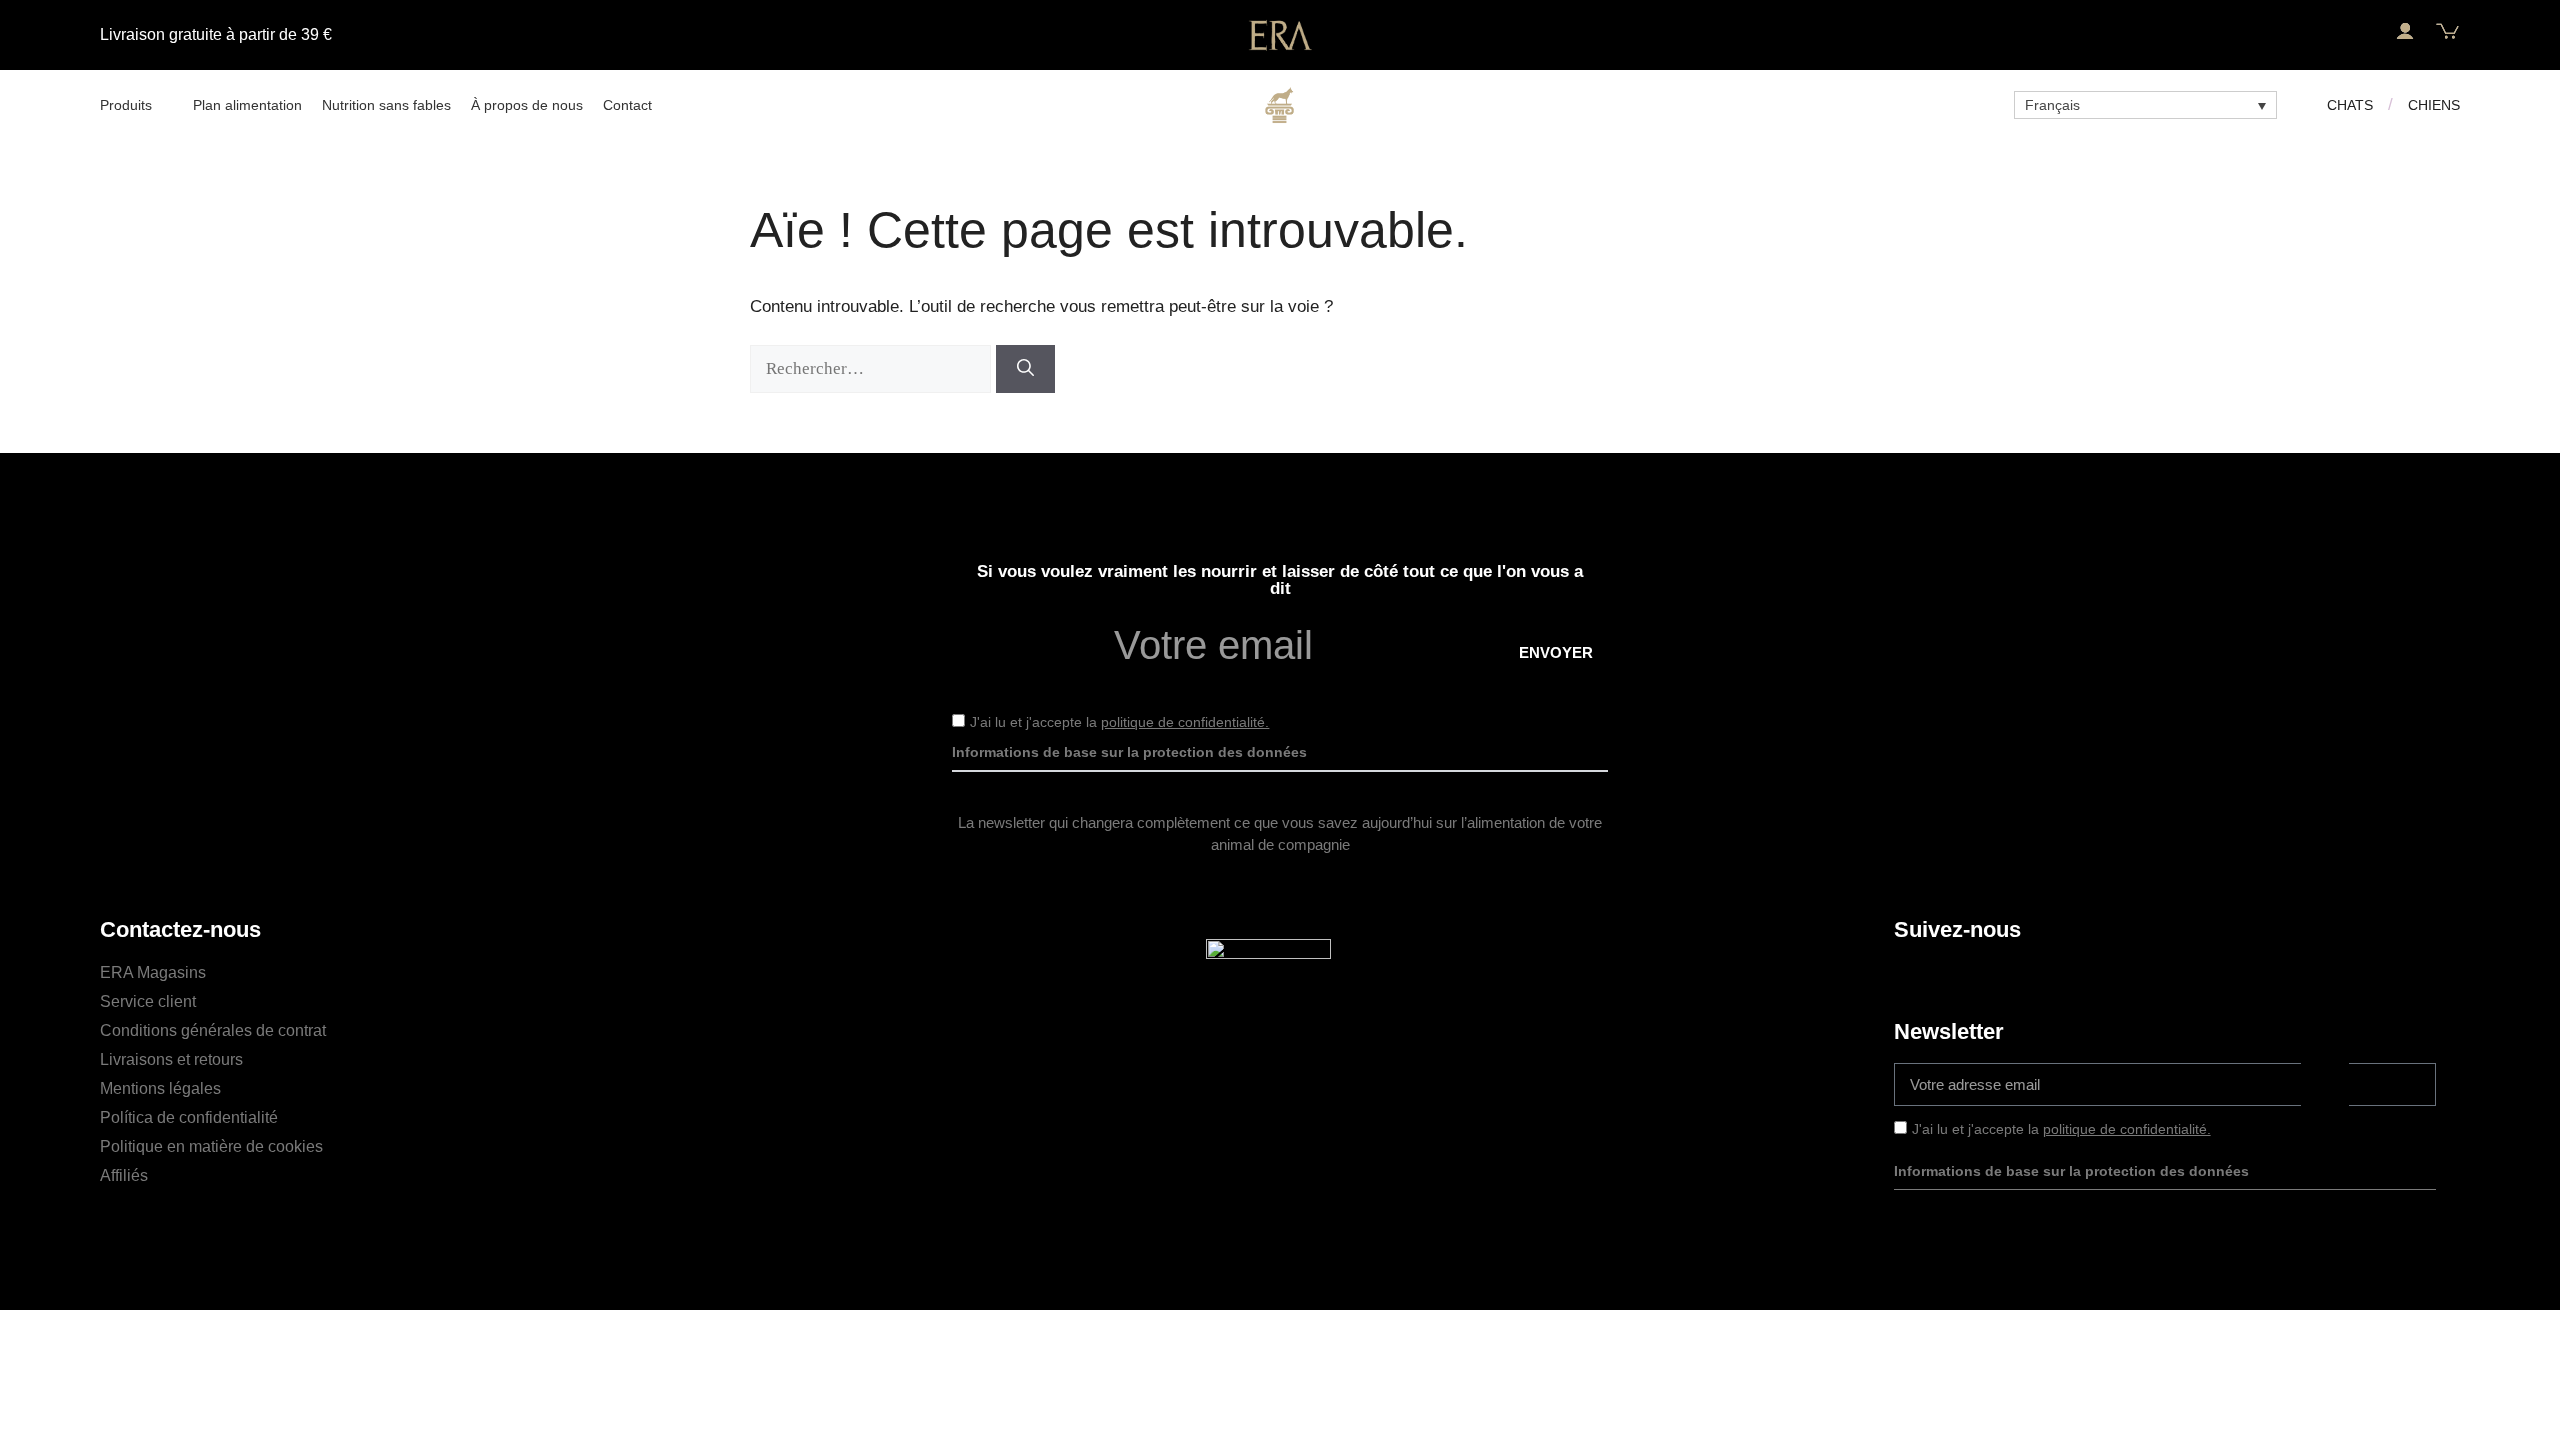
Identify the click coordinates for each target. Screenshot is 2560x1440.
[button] (2361, 32)
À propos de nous (527, 105)
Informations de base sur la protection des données (1129, 752)
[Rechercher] (1025, 369)
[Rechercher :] (873, 368)
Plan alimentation (247, 105)
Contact (627, 105)
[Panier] (2447, 31)
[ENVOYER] (2392, 1084)
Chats (2350, 105)
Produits (126, 105)
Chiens (2434, 105)
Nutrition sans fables (386, 105)
